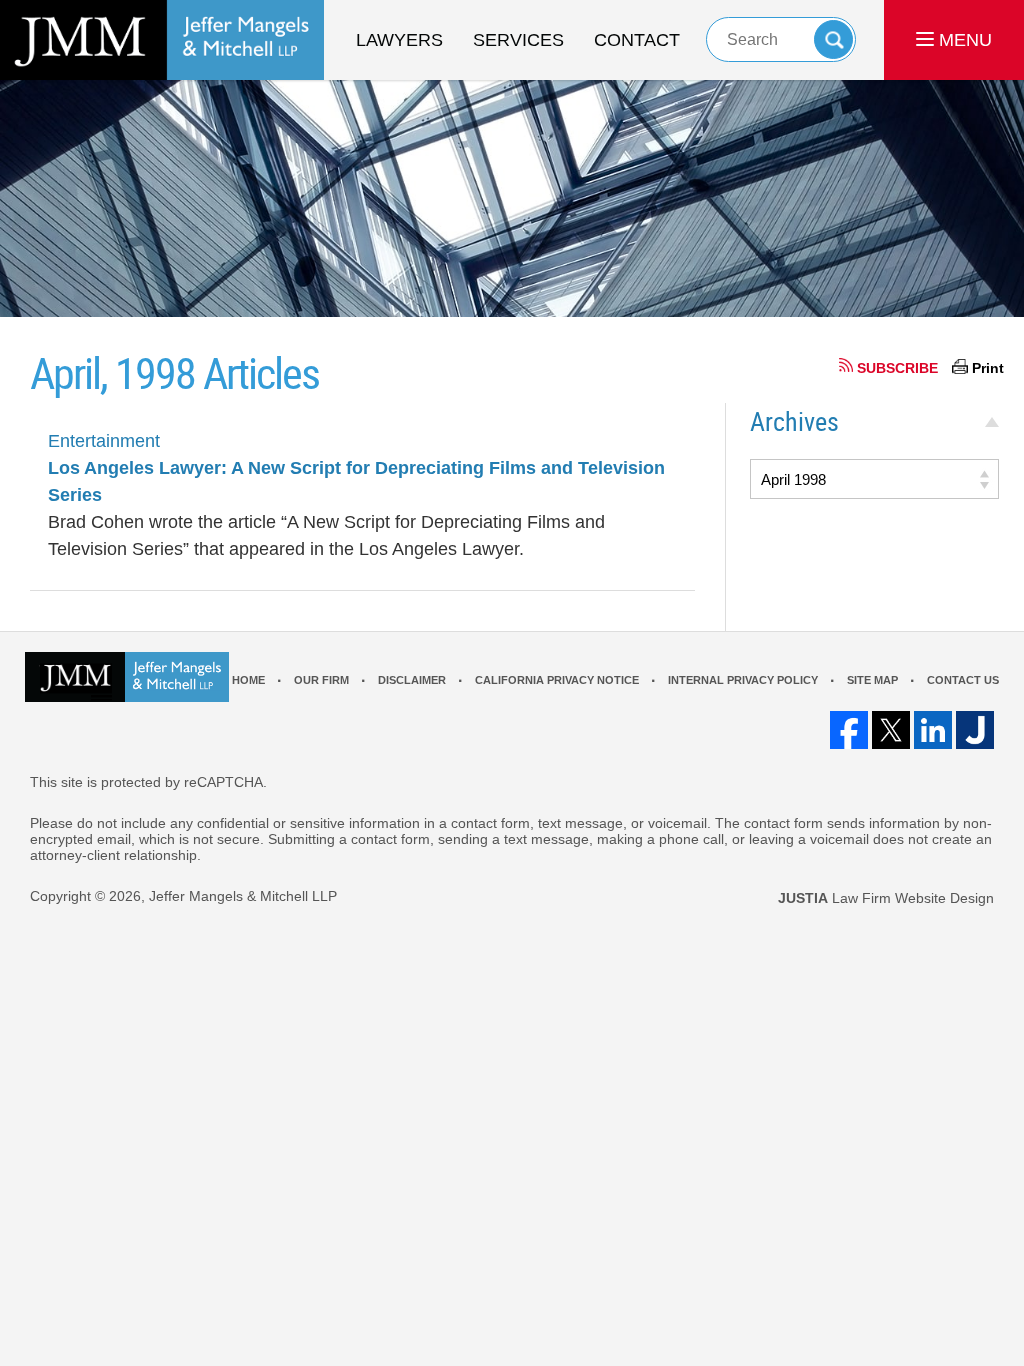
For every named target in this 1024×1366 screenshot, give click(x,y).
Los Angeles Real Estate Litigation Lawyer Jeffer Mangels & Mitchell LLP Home (162, 40)
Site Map (872, 680)
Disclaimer (412, 680)
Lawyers (399, 40)
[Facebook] (849, 730)
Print (988, 368)
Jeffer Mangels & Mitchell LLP (243, 896)
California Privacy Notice (557, 680)
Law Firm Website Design (886, 898)
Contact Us (963, 680)
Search (833, 39)
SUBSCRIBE (897, 368)
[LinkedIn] (933, 730)
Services (518, 40)
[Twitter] (891, 730)
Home (248, 680)
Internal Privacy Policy (743, 680)
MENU (963, 40)
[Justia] (975, 730)
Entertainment (104, 441)
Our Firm (321, 680)
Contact (637, 40)
